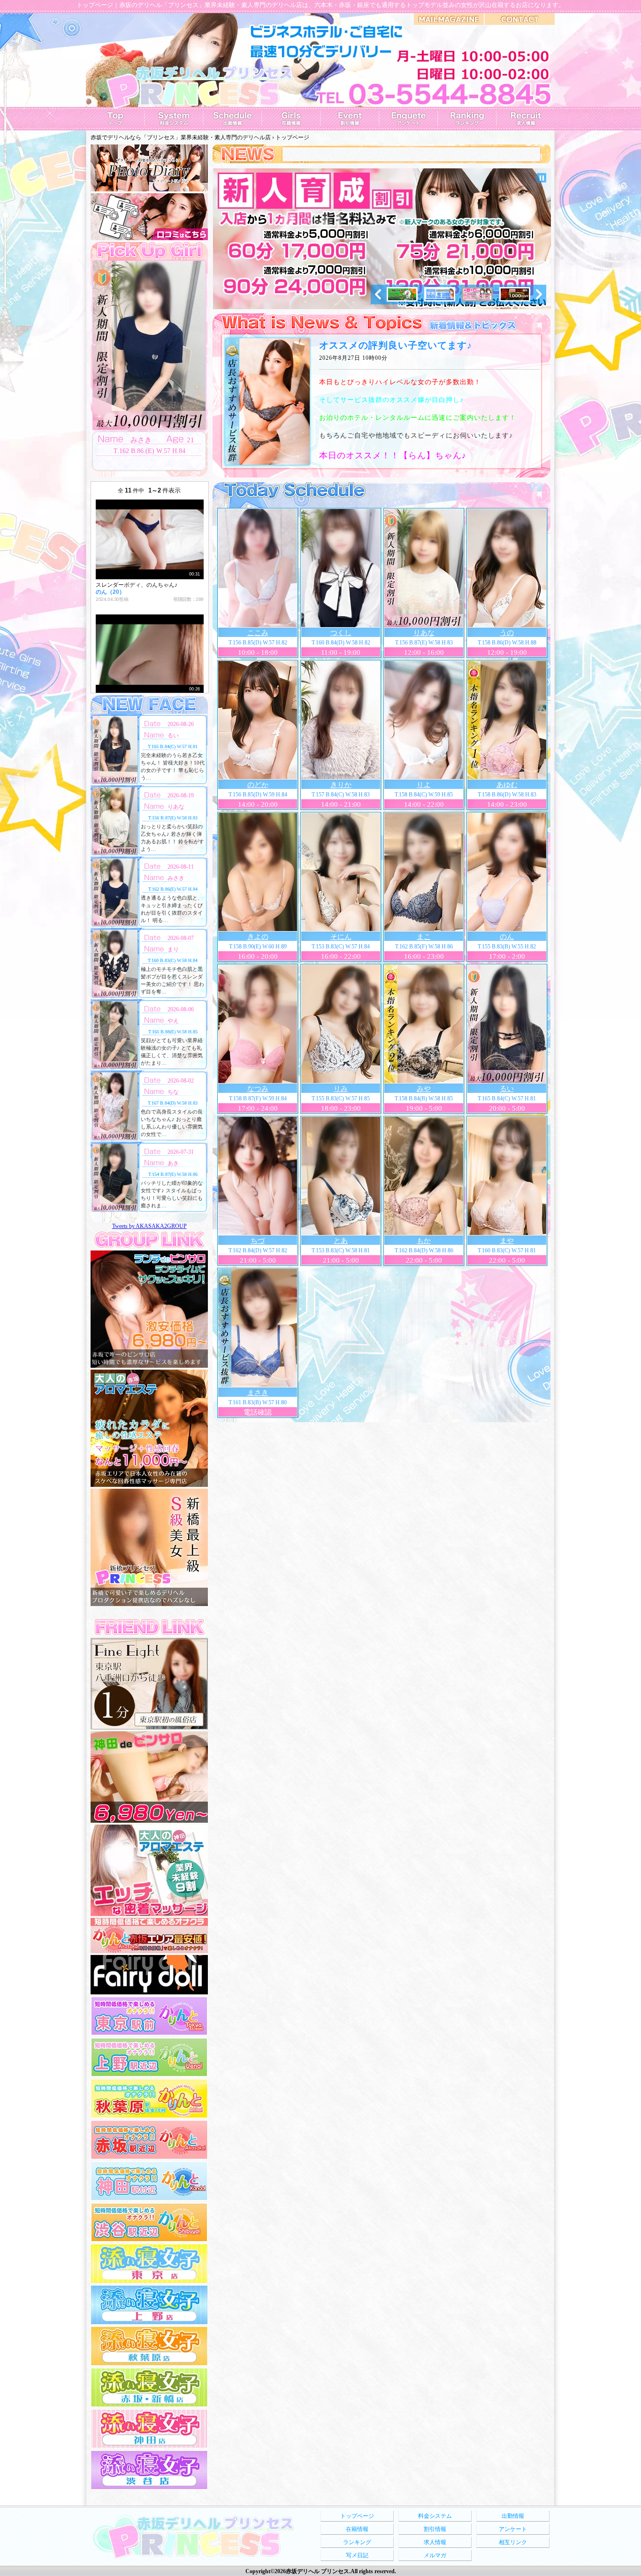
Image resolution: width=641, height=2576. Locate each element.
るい (507, 1089)
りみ (341, 1089)
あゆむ (507, 785)
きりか (341, 785)
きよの (258, 937)
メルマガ (435, 2555)
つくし (341, 633)
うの (507, 633)
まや (507, 1241)
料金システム (435, 2516)
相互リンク (513, 2542)
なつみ (258, 1089)
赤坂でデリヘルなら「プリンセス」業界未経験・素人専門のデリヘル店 (181, 137)
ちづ (258, 1241)
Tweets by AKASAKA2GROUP (149, 1226)
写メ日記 (357, 2555)
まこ (424, 937)
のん (507, 937)
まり (173, 949)
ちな (173, 1092)
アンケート (513, 2529)
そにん (341, 937)
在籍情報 (357, 2529)
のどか (258, 785)
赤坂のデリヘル (141, 5)
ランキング (357, 2542)
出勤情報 (513, 2516)
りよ (424, 785)
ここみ (258, 633)
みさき (176, 878)
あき (173, 1163)
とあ (341, 1241)
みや (424, 1089)
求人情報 (435, 2542)
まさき (258, 1393)
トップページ (357, 2516)
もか (424, 1241)
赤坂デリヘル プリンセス (317, 2571)
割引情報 (435, 2529)
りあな (424, 633)
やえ (173, 1021)
